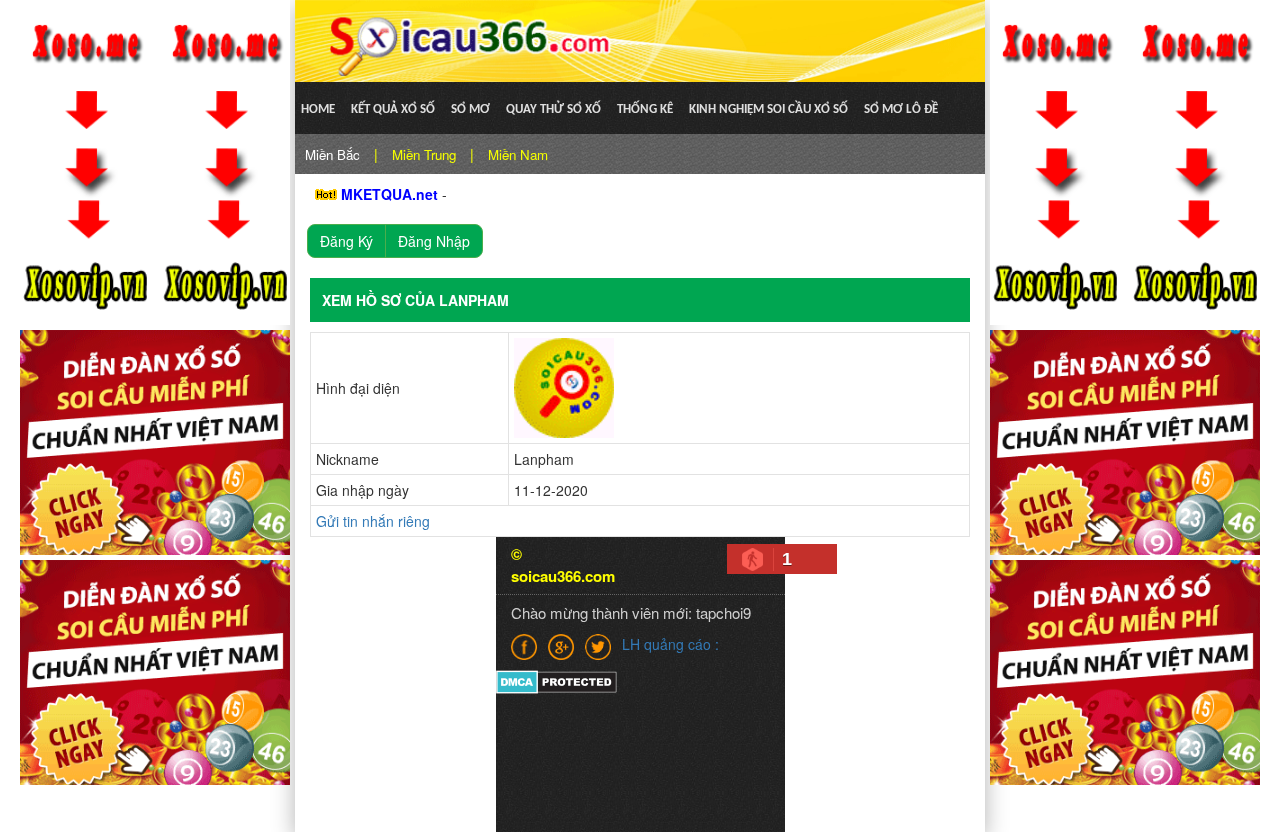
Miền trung (424, 154)
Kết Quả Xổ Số (393, 109)
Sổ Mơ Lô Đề (901, 109)
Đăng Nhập (434, 241)
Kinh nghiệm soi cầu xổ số (768, 109)
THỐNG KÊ (645, 109)
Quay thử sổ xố (553, 109)
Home (318, 109)
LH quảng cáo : (670, 644)
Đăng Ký (346, 241)
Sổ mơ (470, 109)
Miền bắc (332, 154)
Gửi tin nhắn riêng (373, 521)
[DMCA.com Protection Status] (556, 680)
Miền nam (518, 154)
